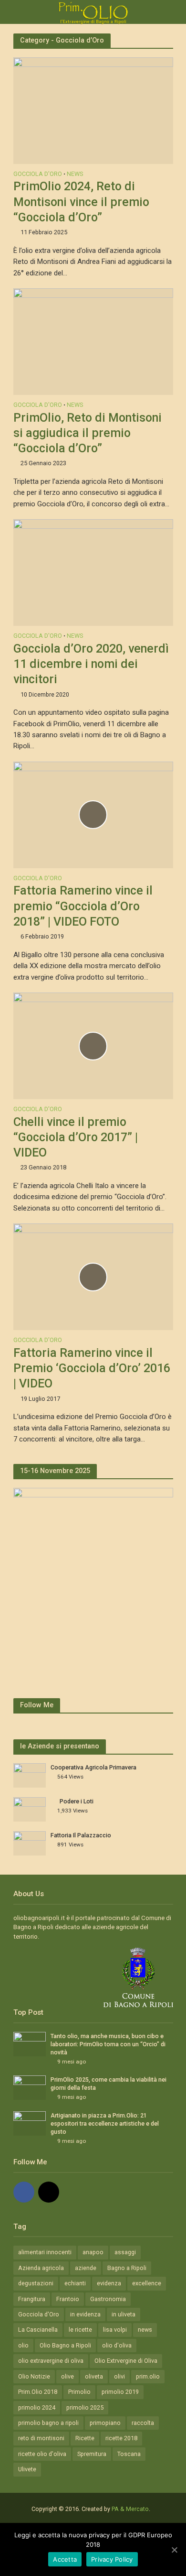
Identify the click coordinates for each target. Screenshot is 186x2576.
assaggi (125, 2252)
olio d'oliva (117, 2345)
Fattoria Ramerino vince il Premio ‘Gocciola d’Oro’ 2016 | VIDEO (92, 1368)
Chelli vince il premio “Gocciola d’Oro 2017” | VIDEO (76, 1137)
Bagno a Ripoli (127, 2268)
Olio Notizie (34, 2376)
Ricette (85, 2438)
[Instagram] (49, 2192)
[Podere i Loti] (30, 1809)
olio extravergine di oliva (51, 2361)
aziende (86, 2268)
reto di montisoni (41, 2438)
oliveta (94, 2376)
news (145, 2330)
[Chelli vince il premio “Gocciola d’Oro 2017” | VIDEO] (93, 1045)
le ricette (80, 2330)
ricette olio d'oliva (42, 2454)
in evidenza (85, 2314)
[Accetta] (174, 2550)
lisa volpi (115, 2330)
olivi (119, 2376)
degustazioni (36, 2283)
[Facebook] (24, 2192)
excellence (147, 2283)
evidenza (109, 2283)
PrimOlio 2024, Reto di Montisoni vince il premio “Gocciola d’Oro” (81, 202)
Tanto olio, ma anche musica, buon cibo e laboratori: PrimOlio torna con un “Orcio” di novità (108, 2044)
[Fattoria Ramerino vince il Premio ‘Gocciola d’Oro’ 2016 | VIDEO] (93, 1277)
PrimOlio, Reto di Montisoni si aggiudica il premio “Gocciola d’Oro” (88, 433)
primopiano (105, 2423)
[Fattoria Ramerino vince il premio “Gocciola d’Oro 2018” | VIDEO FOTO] (93, 814)
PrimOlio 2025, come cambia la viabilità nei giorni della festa (108, 2084)
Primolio (79, 2392)
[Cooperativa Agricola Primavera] (30, 1775)
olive (67, 2376)
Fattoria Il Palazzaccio (81, 1835)
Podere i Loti (77, 1801)
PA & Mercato (130, 2509)
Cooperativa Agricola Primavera (93, 1767)
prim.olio (148, 2376)
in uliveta (124, 2314)
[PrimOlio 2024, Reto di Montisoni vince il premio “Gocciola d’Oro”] (93, 110)
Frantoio (68, 2299)
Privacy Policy (112, 2559)
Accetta (65, 2559)
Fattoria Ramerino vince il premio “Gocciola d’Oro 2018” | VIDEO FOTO (83, 906)
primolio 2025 (85, 2407)
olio (23, 2345)
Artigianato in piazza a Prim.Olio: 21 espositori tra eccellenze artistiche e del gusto (105, 2123)
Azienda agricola (41, 2268)
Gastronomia (108, 2299)
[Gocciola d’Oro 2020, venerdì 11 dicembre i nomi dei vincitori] (93, 572)
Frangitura (32, 2299)
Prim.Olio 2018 (38, 2392)
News (75, 174)
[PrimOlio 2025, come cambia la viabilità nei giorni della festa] (30, 2087)
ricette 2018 (121, 2438)
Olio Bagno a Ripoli (65, 2345)
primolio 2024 (37, 2407)
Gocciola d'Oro (38, 174)
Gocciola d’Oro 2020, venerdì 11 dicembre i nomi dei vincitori (91, 664)
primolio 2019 (120, 2392)
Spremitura (92, 2454)
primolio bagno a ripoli (48, 2423)
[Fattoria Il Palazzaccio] (30, 1843)
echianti (75, 2283)
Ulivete (27, 2469)
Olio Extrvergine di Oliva (126, 2361)
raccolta (143, 2423)
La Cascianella (38, 2330)
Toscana (129, 2454)
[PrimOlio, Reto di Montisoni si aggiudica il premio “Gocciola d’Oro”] (93, 341)
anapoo (93, 2252)
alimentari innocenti (45, 2252)
